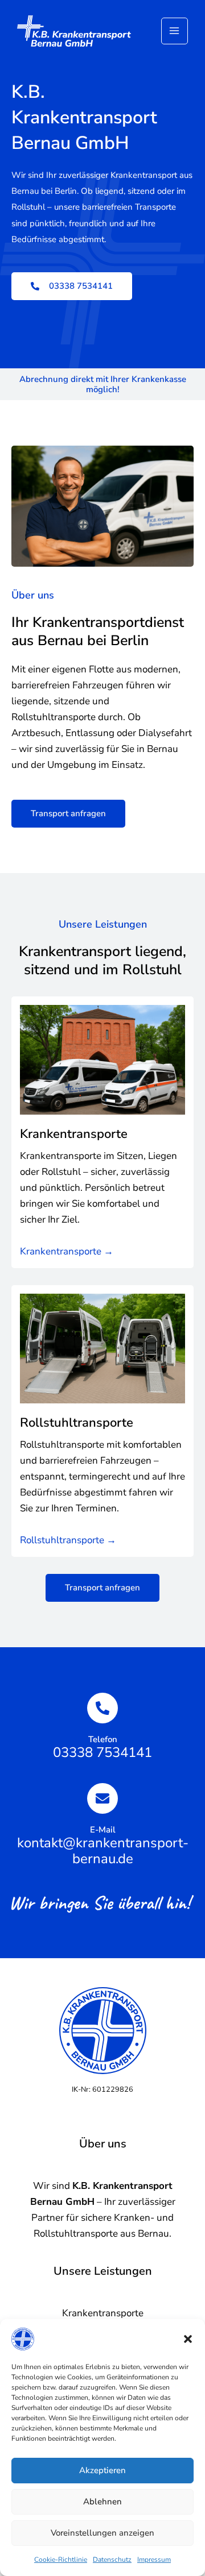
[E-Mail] (102, 1798)
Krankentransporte (74, 1134)
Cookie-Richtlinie (61, 2560)
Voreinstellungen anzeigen (102, 2533)
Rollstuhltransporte (77, 1423)
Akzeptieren (102, 2470)
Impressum (154, 2560)
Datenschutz (112, 2560)
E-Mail (103, 1830)
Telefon (103, 1739)
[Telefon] (102, 1708)
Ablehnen (102, 2502)
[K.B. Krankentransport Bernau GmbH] (74, 31)
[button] (188, 2339)
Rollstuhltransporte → (68, 1540)
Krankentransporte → (67, 1251)
